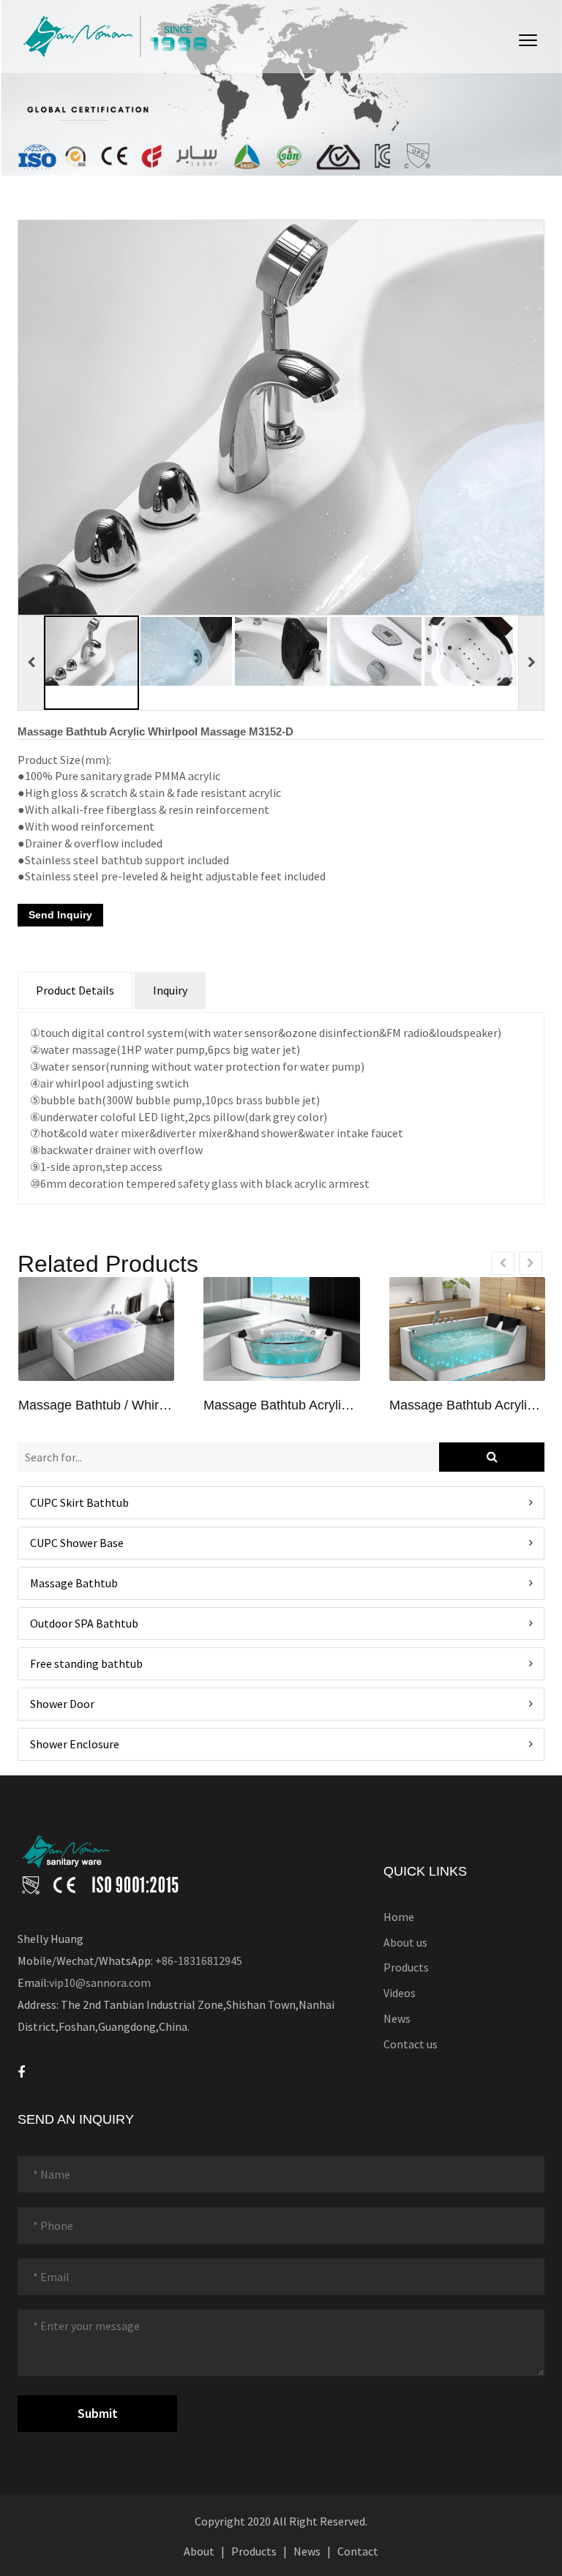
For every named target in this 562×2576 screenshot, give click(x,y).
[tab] (281, 1503)
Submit (98, 2413)
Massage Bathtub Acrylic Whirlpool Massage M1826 (467, 1405)
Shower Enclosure (75, 1744)
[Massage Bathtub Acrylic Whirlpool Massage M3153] (281, 1329)
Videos (400, 1993)
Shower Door (62, 1704)
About (199, 2551)
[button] (281, 1503)
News (397, 2018)
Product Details (75, 990)
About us (405, 1942)
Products (406, 1967)
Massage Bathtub (74, 1583)
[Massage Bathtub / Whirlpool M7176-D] (96, 1329)
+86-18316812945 (199, 1961)
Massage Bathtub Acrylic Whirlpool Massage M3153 (281, 1405)
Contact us (411, 2044)
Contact (358, 2551)
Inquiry (170, 990)
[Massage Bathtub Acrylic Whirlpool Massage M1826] (467, 1329)
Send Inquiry (60, 915)
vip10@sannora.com (100, 1982)
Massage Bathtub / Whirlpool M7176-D (96, 1405)
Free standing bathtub (86, 1663)
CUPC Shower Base (77, 1543)
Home (399, 1917)
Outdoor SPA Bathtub (84, 1623)
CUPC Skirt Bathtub (79, 1502)
